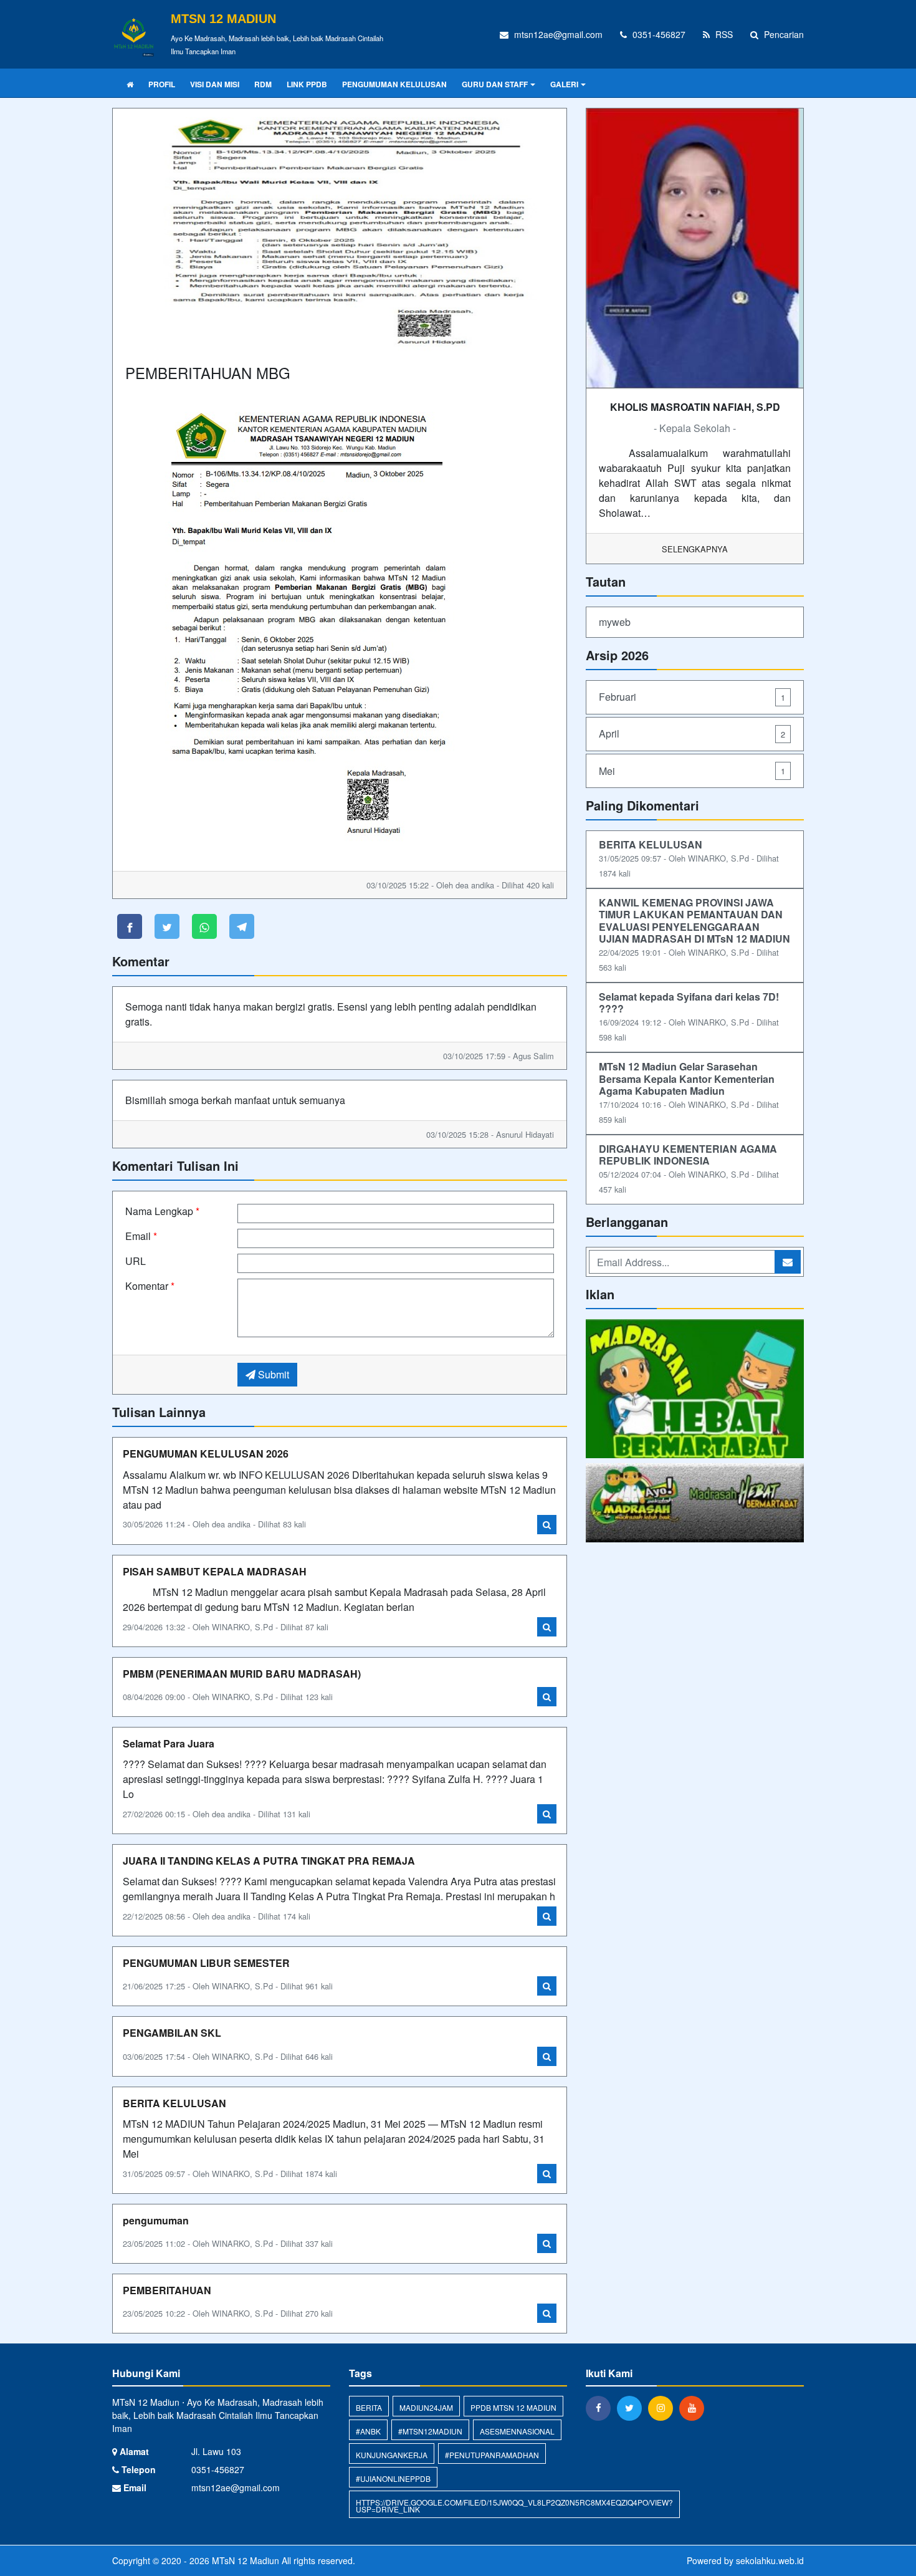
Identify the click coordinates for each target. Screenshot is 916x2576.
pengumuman (156, 2220)
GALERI (564, 84)
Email (141, 1236)
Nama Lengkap (162, 1211)
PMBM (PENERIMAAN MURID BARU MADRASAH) (242, 1674)
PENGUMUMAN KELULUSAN (394, 84)
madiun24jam (426, 2407)
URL (136, 1261)
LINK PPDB (307, 84)
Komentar (150, 1286)
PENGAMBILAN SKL (172, 2033)
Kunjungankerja (392, 2455)
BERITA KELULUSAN (174, 2103)
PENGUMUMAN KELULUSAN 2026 (206, 1454)
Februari (692, 697)
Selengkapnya (695, 549)
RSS (723, 34)
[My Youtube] (695, 1390)
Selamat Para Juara (169, 1743)
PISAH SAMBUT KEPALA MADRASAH (215, 1571)
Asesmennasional (517, 2431)
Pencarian (783, 34)
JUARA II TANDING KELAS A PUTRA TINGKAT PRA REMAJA (269, 1861)
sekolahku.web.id (770, 2560)
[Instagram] (664, 2408)
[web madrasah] (695, 1504)
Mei (692, 771)
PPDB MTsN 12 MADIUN (513, 2407)
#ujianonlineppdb (393, 2478)
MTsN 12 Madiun (244, 2560)
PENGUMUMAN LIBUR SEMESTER (206, 1963)
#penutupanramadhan (492, 2455)
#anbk (368, 2431)
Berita (369, 2407)
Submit (272, 1374)
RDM (263, 84)
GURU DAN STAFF (495, 84)
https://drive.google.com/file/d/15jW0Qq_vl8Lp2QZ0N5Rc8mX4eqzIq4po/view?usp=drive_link (514, 2506)
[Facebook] (601, 2408)
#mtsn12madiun (430, 2431)
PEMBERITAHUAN (167, 2290)
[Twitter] (632, 2408)
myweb (615, 622)
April (692, 733)
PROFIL (162, 84)
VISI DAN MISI (215, 84)
